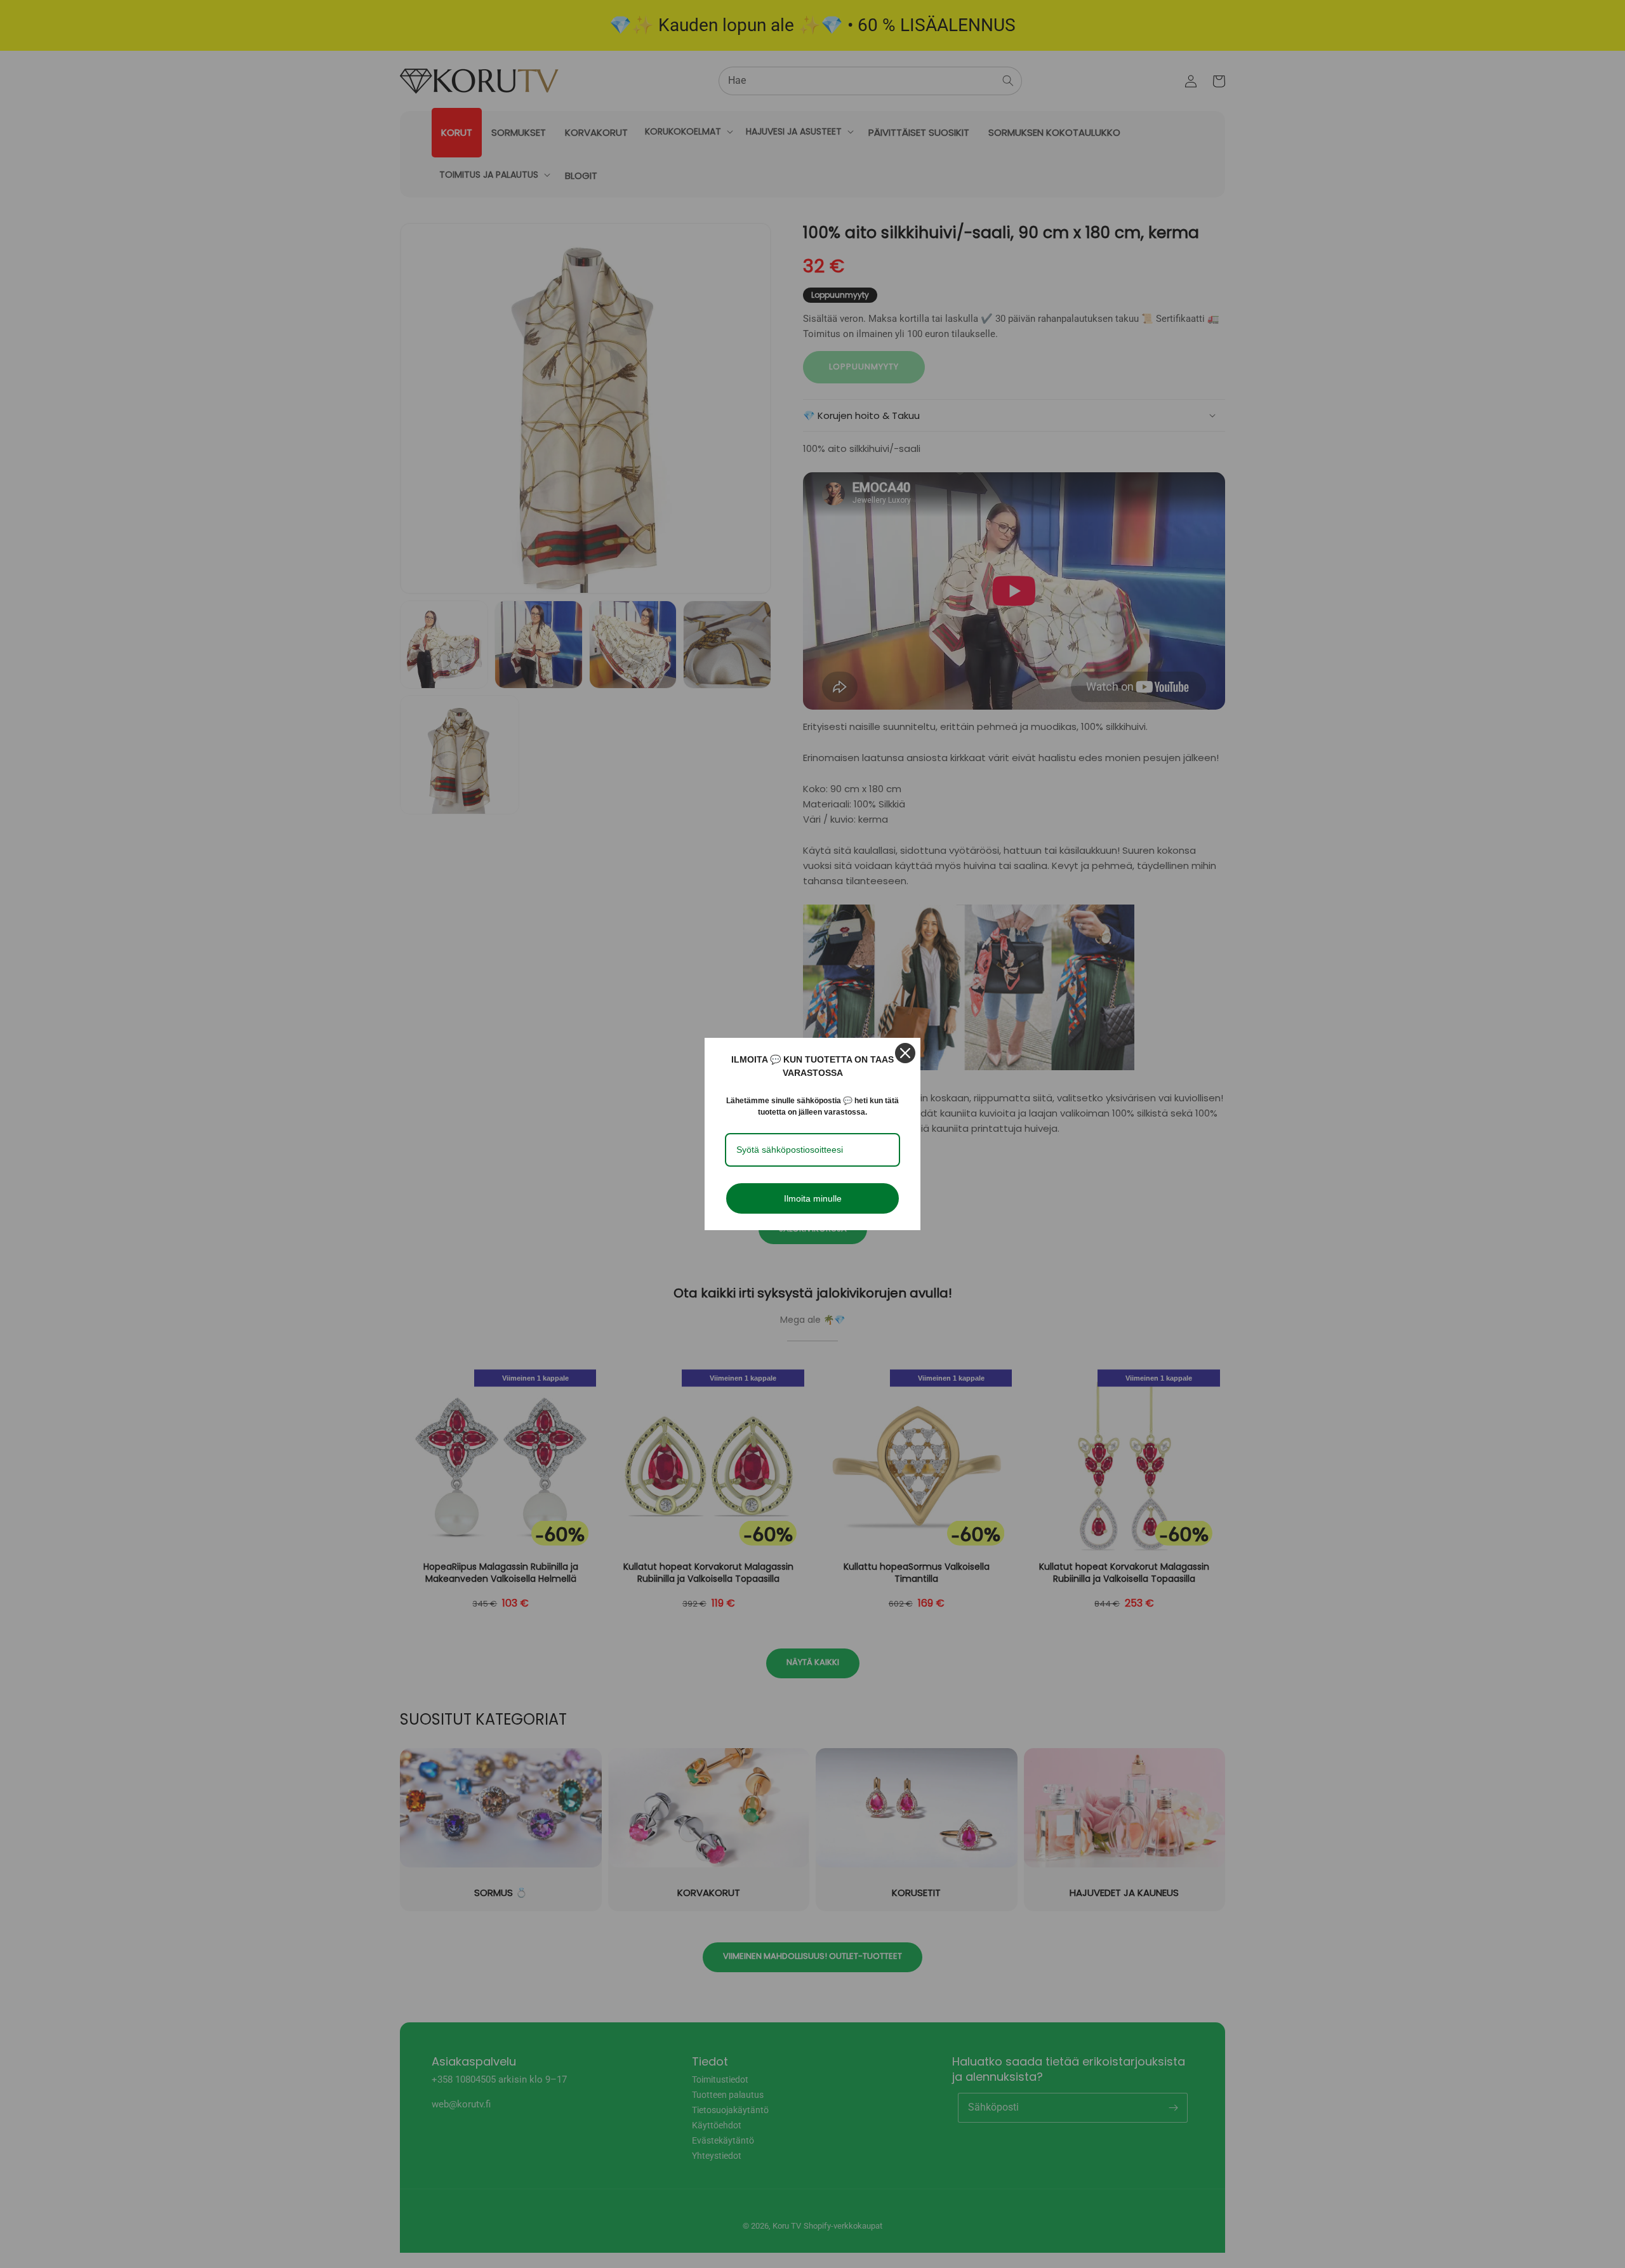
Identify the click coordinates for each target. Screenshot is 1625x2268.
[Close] (905, 1053)
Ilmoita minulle (813, 1198)
